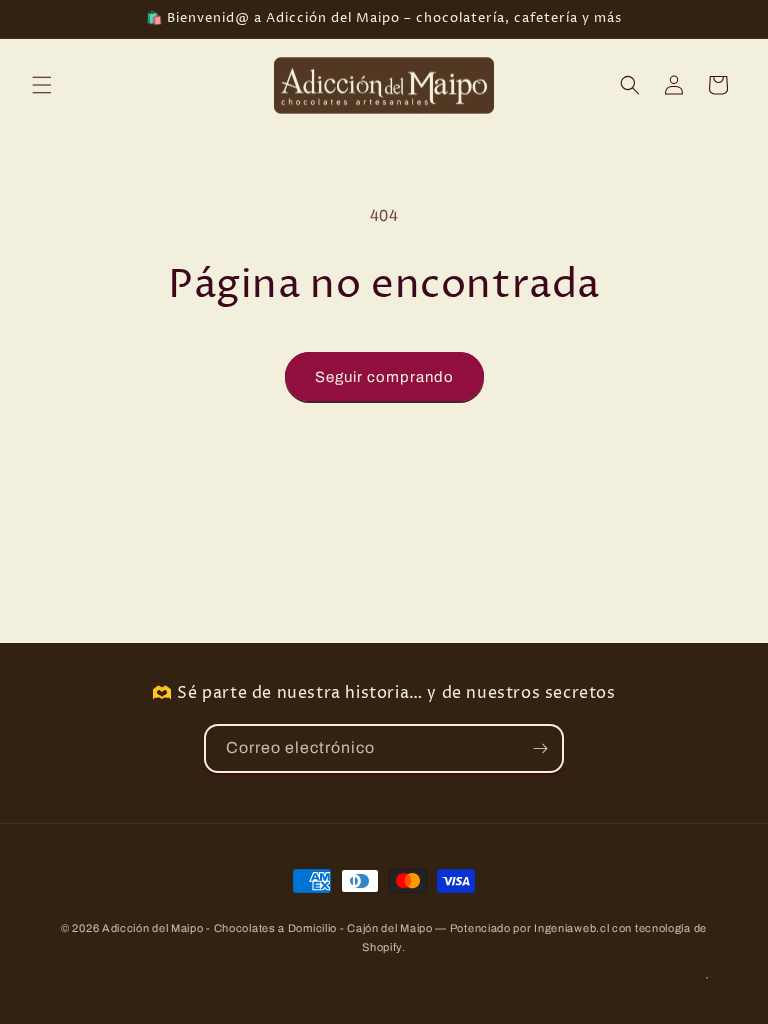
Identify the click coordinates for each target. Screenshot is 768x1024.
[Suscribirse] (540, 748)
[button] (42, 85)
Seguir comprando (384, 377)
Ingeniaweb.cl (571, 928)
